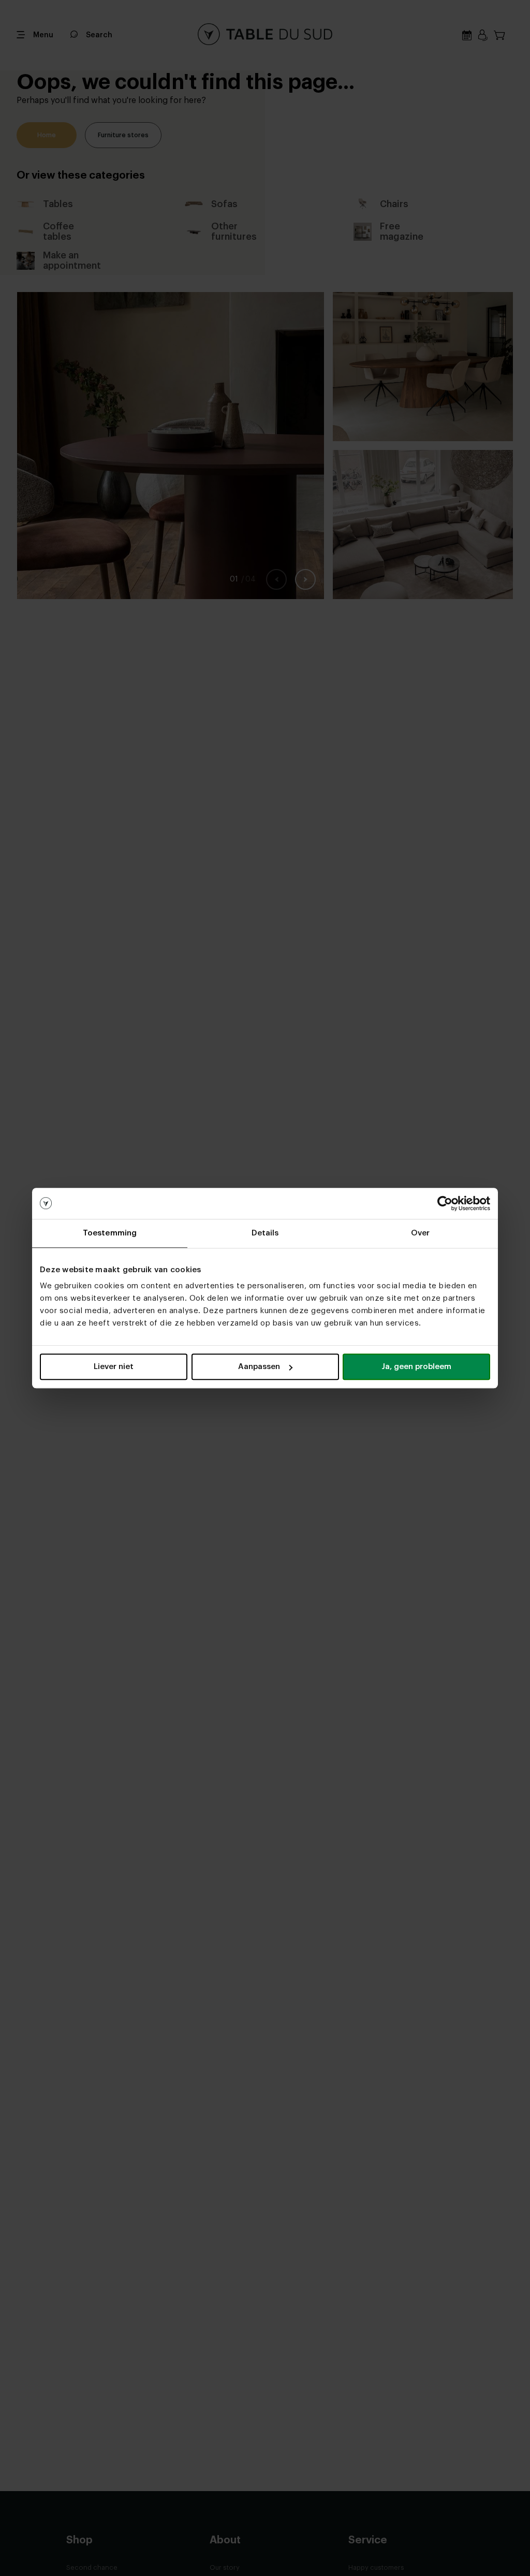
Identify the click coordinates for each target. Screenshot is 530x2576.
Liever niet (114, 1367)
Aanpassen (259, 1367)
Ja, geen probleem (416, 1367)
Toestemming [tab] (110, 1233)
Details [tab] (265, 1233)
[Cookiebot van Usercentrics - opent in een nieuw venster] (445, 1203)
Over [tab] (420, 1233)
